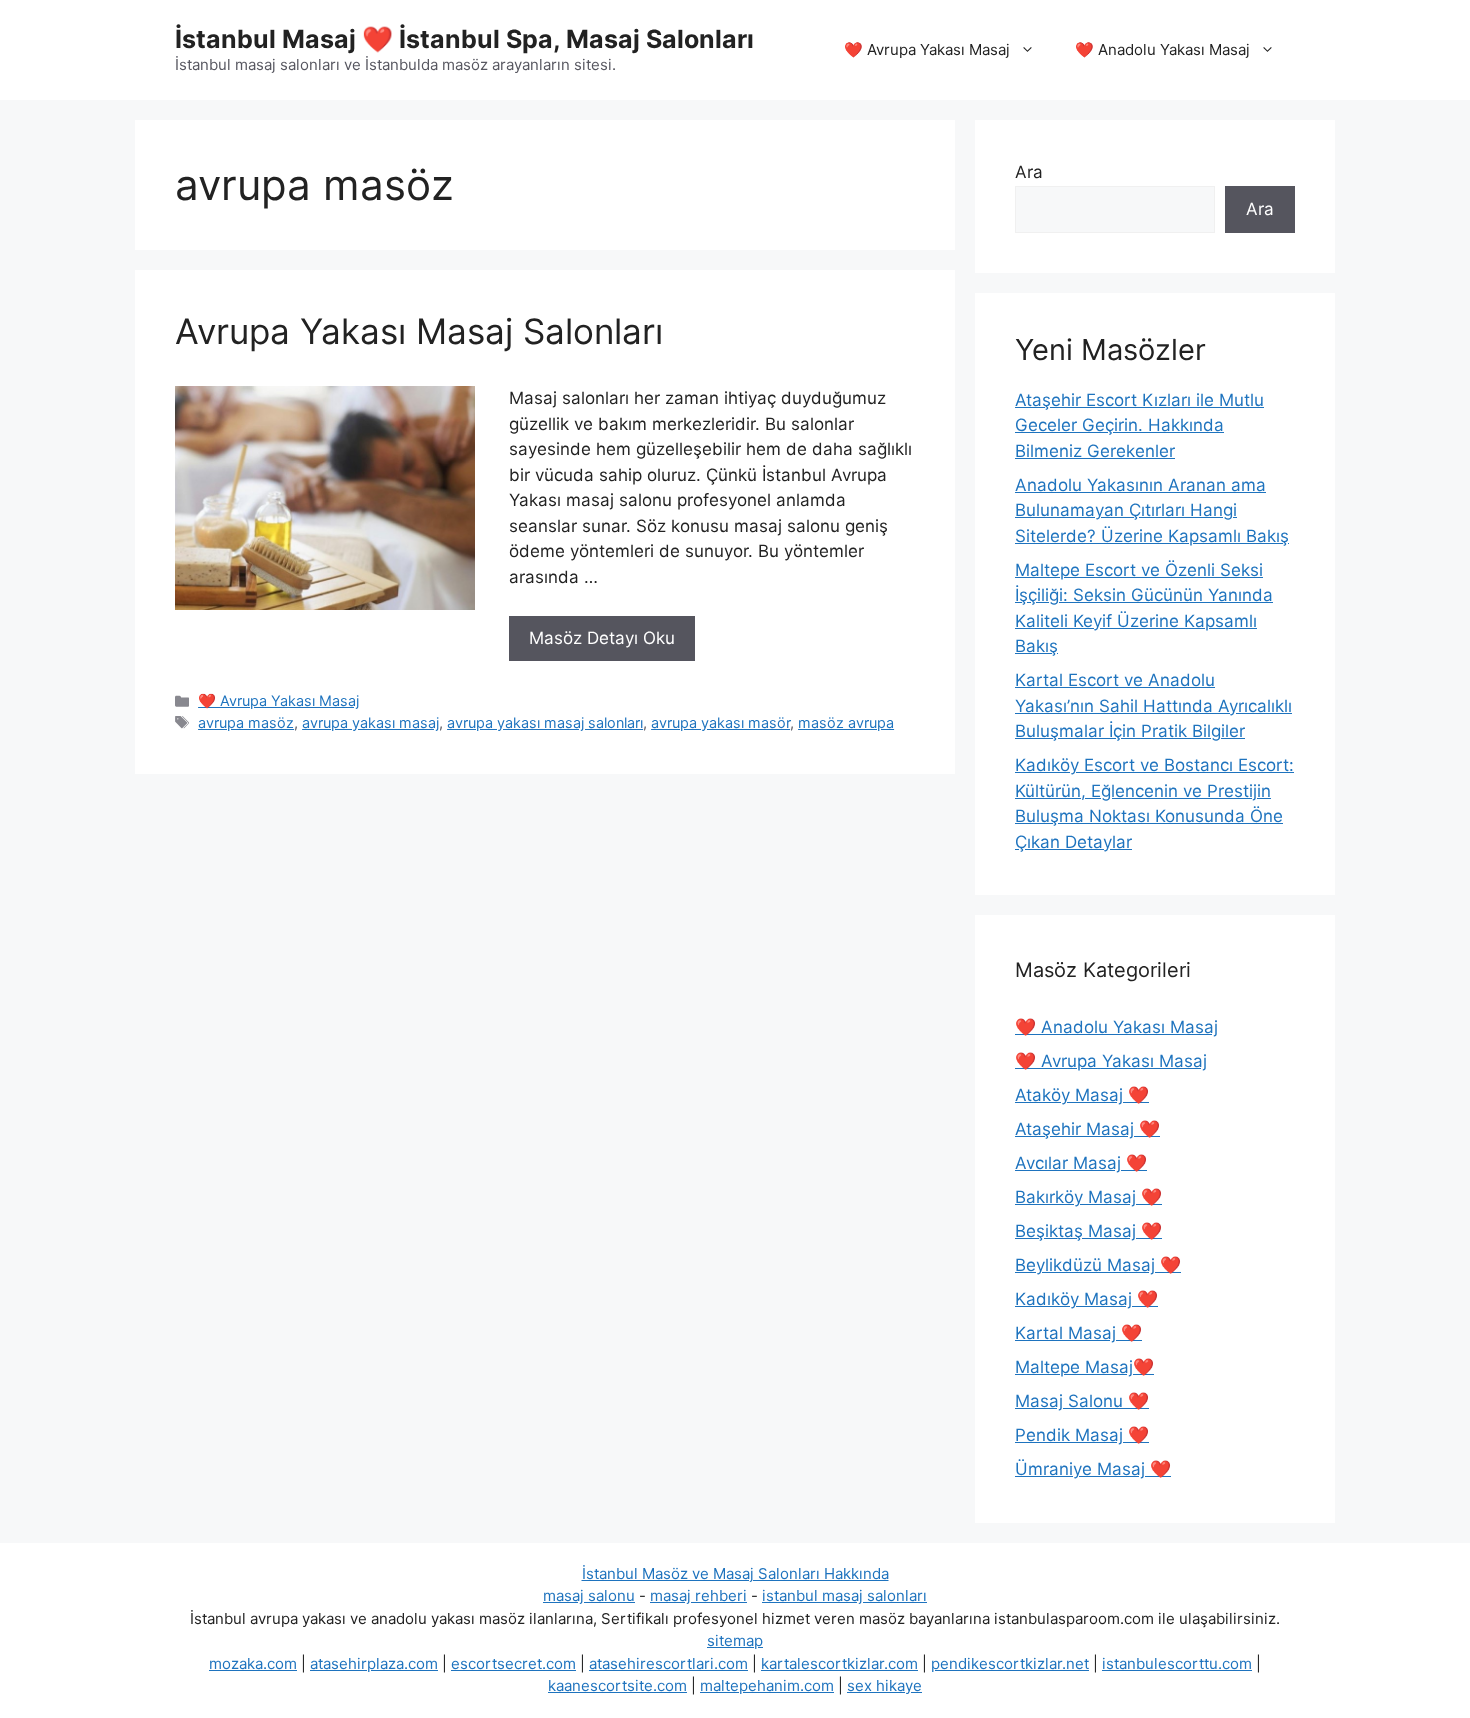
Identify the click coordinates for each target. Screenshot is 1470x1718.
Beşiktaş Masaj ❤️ (1088, 1231)
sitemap (735, 1640)
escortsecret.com (513, 1663)
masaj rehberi (698, 1595)
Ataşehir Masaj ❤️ (1087, 1129)
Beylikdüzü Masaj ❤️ (1098, 1265)
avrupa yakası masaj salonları (545, 722)
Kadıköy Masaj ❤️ (1086, 1299)
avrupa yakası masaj (370, 722)
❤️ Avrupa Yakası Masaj (927, 49)
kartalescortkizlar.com (839, 1663)
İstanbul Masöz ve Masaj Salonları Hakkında (735, 1573)
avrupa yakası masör (720, 722)
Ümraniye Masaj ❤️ (1093, 1469)
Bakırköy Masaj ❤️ (1088, 1197)
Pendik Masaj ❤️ (1082, 1435)
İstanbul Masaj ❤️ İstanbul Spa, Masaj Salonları (464, 39)
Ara (1029, 172)
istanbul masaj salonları (844, 1595)
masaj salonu (589, 1595)
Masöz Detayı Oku (602, 638)
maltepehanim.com (767, 1685)
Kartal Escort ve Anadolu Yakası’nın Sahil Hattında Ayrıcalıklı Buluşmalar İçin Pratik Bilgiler (1153, 705)
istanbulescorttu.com (1177, 1663)
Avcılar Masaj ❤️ (1081, 1163)
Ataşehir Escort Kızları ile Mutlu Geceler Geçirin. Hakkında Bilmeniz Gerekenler (1139, 425)
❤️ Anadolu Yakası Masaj (1162, 49)
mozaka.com (253, 1663)
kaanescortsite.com (617, 1685)
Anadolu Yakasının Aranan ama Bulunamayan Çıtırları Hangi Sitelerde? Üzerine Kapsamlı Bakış (1152, 510)
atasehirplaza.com (374, 1663)
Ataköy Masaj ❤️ (1082, 1095)
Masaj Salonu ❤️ (1082, 1401)
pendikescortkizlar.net (1010, 1663)
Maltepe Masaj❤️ (1084, 1367)
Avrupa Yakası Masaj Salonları (419, 331)
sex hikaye (884, 1685)
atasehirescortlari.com (668, 1663)
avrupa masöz (246, 722)
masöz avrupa (846, 722)
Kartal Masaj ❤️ (1078, 1333)
